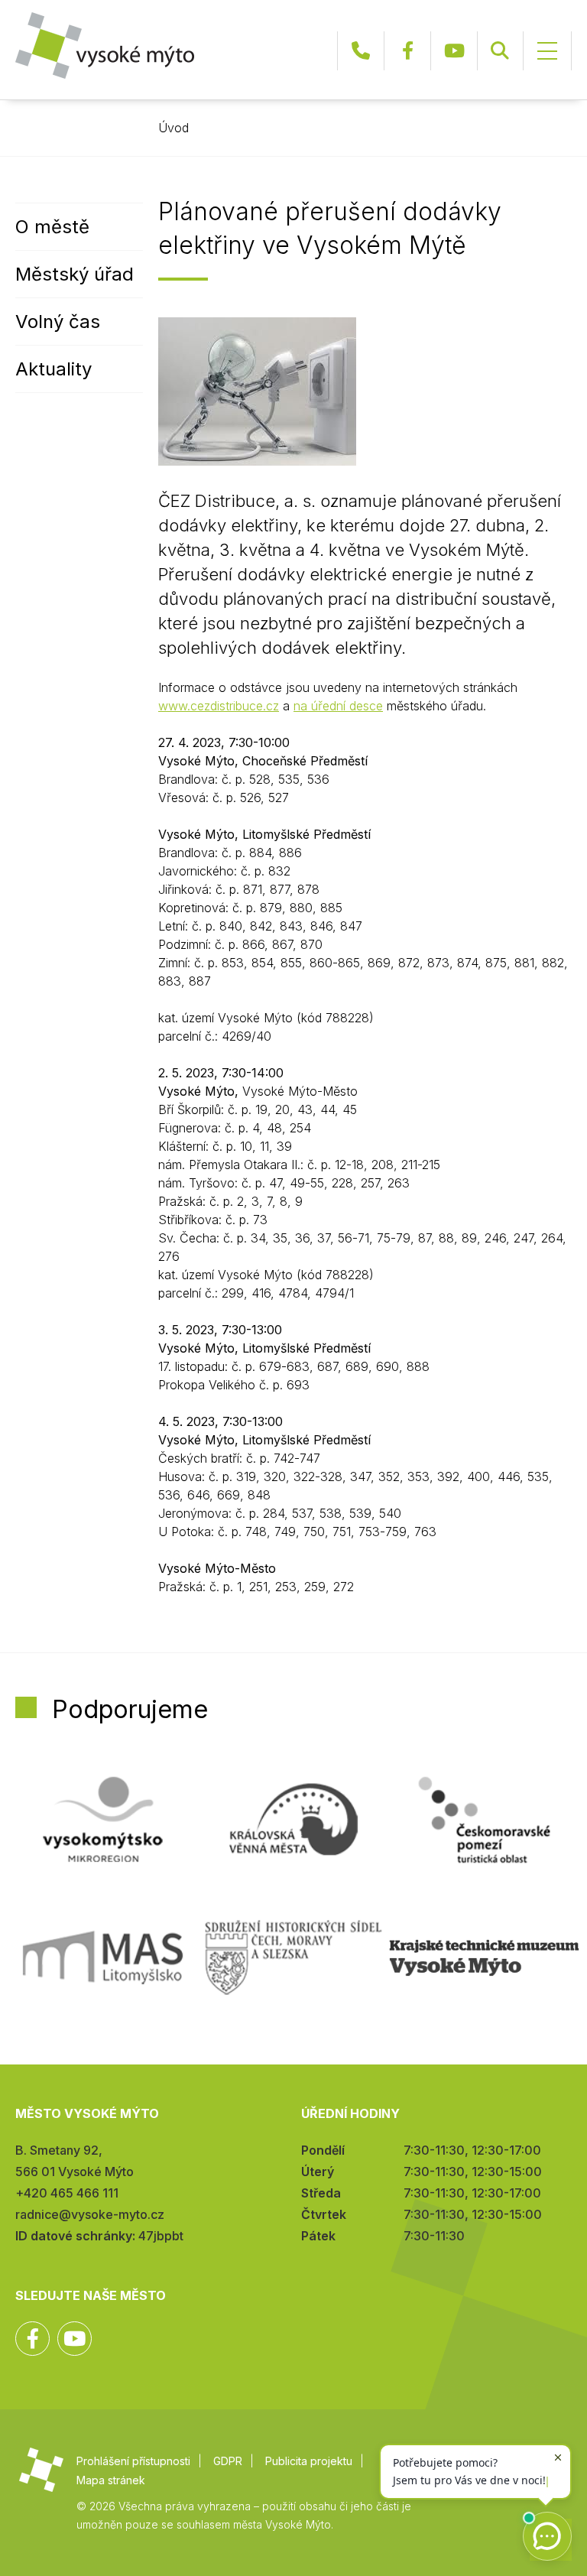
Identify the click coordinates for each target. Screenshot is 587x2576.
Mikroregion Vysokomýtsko (103, 1820)
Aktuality (54, 369)
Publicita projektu (309, 2461)
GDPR (228, 2461)
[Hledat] (500, 51)
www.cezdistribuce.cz (219, 706)
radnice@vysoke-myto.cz (90, 2214)
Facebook (407, 51)
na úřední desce (338, 706)
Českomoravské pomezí (484, 1820)
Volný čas (58, 322)
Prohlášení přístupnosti (133, 2461)
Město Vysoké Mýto (105, 45)
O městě (52, 227)
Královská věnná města (293, 1820)
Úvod (174, 128)
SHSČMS (293, 1957)
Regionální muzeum (484, 1957)
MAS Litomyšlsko (103, 1957)
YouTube (454, 51)
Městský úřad (75, 274)
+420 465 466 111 (361, 51)
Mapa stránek (111, 2480)
